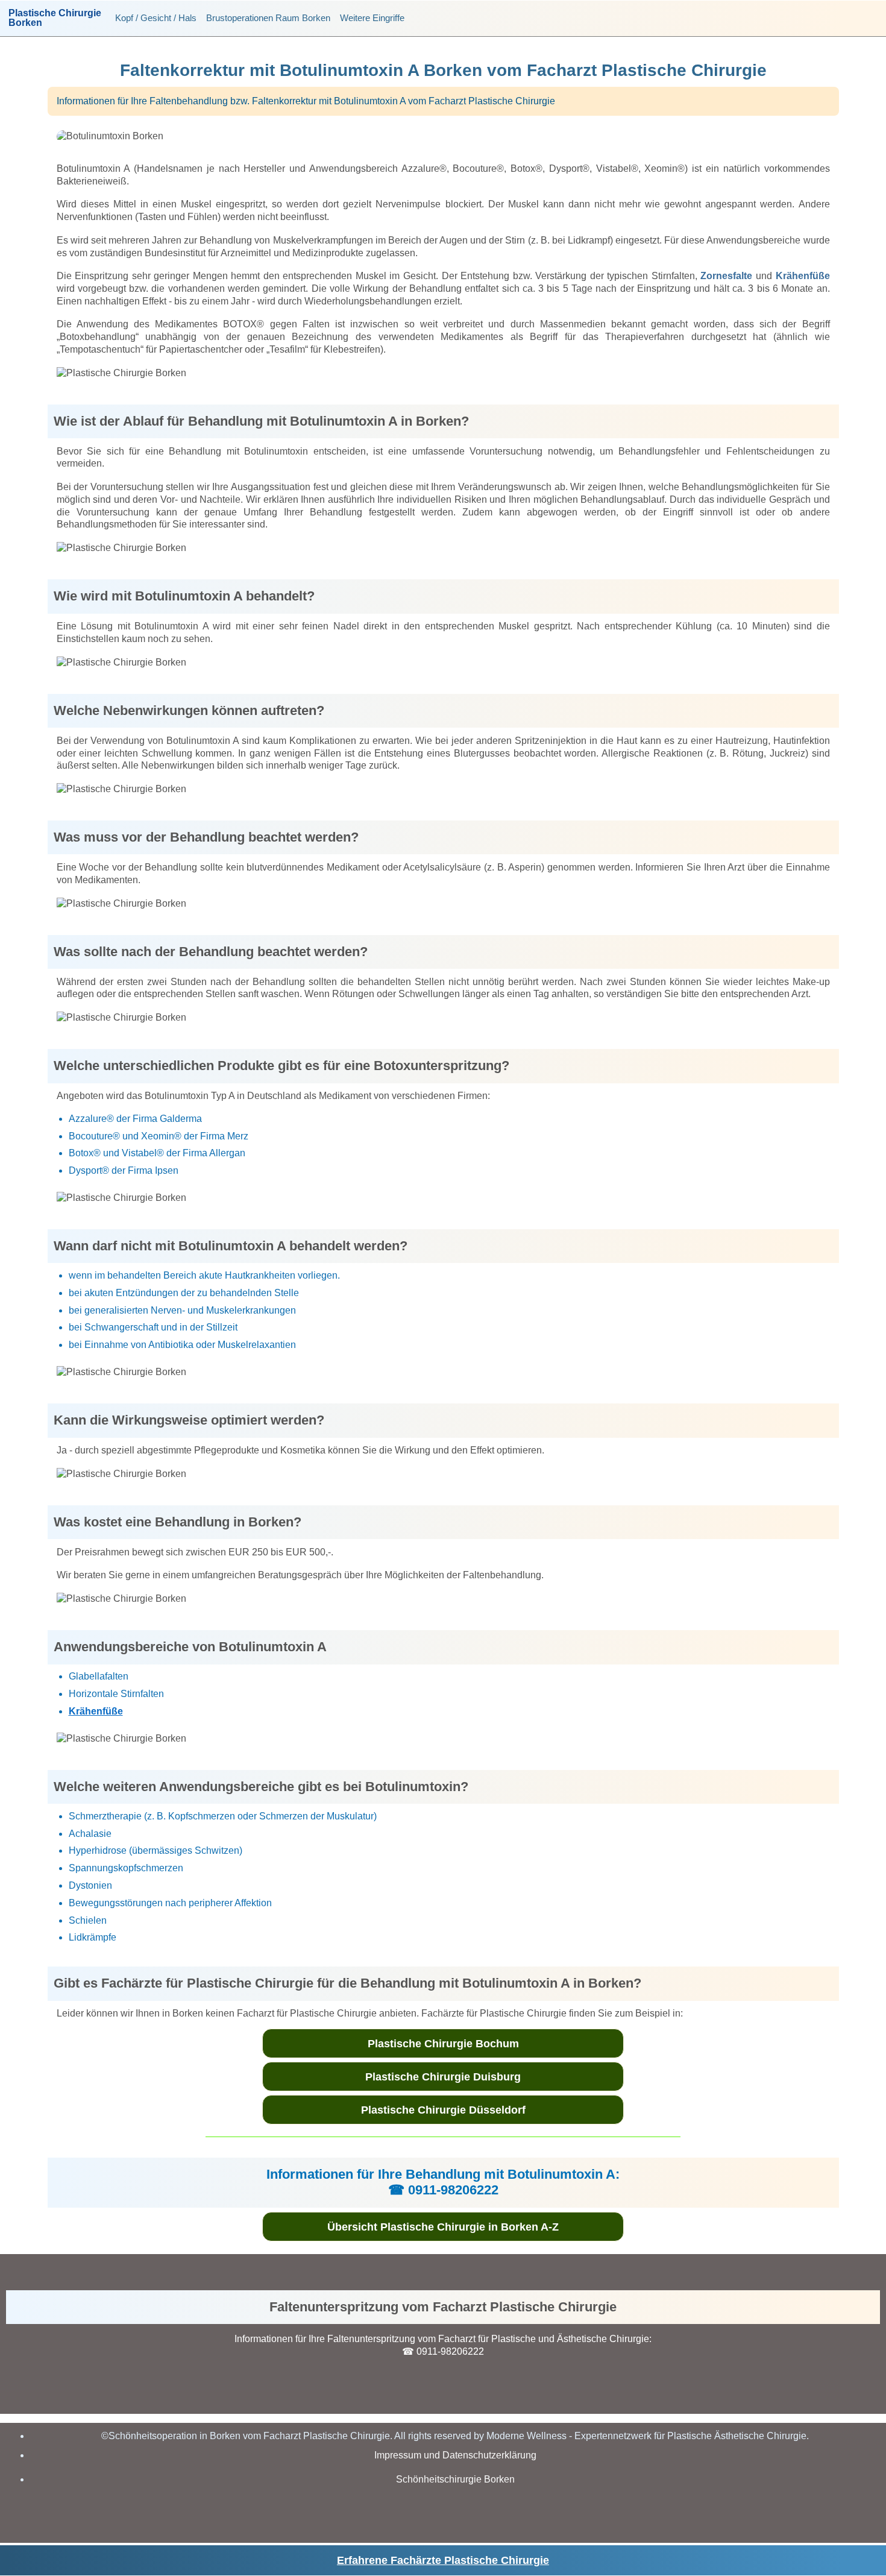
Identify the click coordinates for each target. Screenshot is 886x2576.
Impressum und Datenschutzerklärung (455, 2455)
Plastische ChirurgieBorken (55, 18)
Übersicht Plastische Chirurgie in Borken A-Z (443, 2227)
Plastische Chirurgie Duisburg (443, 2077)
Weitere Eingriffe (372, 18)
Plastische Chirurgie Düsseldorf (443, 2110)
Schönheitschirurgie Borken (455, 2479)
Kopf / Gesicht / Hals (156, 18)
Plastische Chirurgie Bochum (443, 2044)
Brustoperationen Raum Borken (268, 18)
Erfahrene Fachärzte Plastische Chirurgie (443, 2560)
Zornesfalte (726, 276)
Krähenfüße (803, 276)
